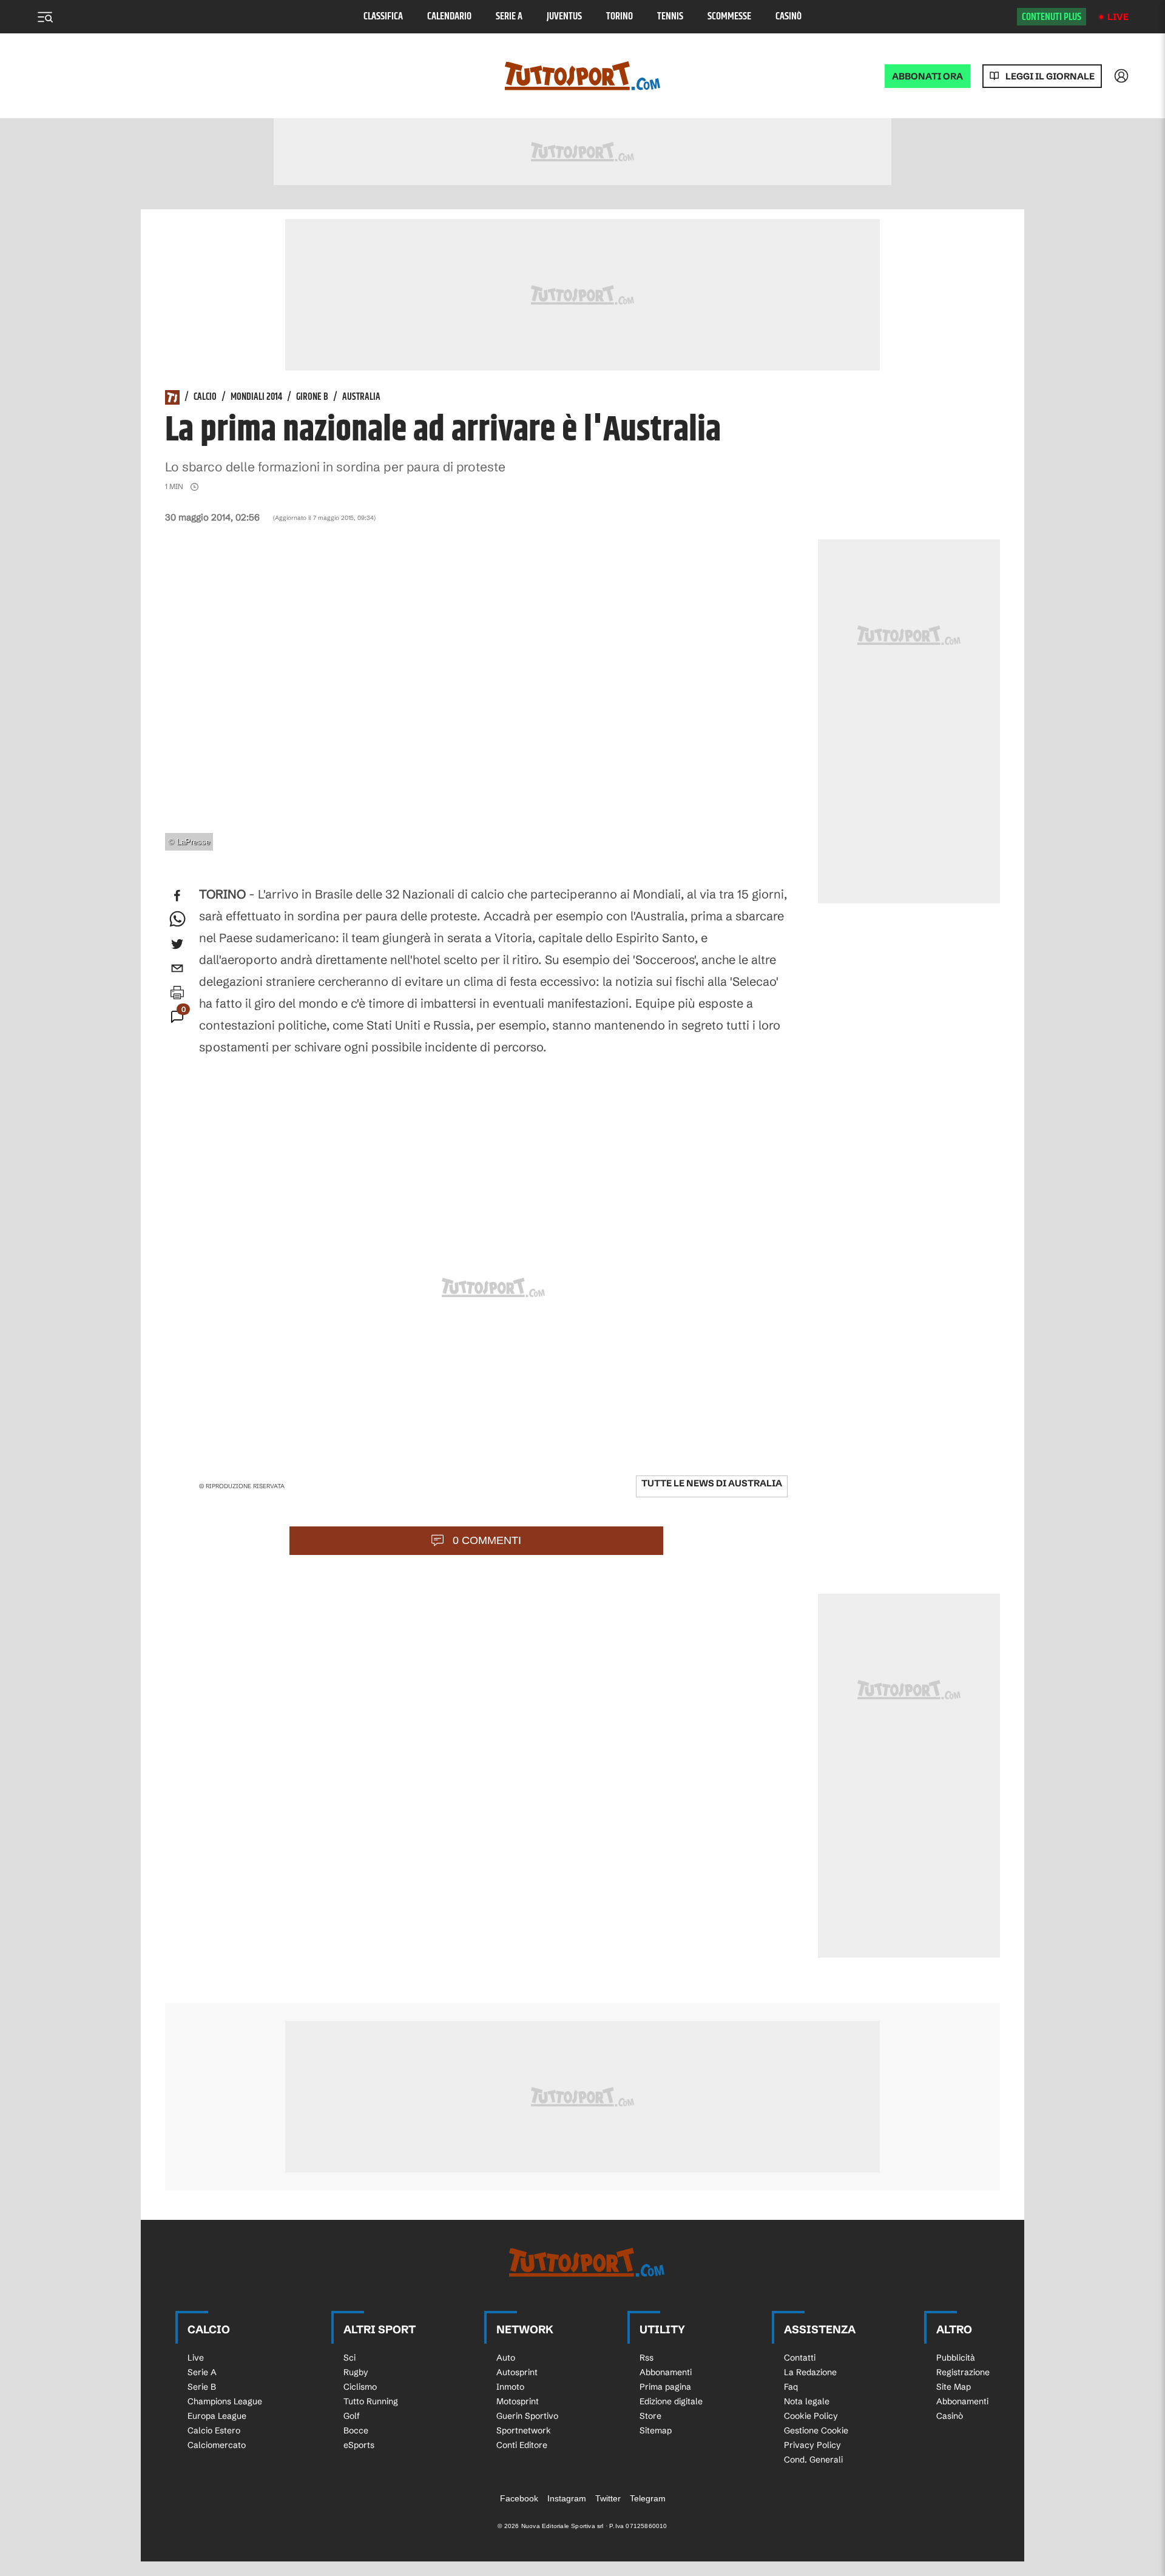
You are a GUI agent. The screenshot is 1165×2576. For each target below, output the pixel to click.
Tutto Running (371, 2401)
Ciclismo (360, 2387)
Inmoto (510, 2387)
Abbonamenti (666, 2372)
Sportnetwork (524, 2430)
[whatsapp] (177, 920)
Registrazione (963, 2372)
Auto (506, 2358)
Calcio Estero (214, 2430)
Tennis (670, 17)
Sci (349, 2358)
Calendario (449, 17)
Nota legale (807, 2401)
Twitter (608, 2498)
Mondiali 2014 (256, 397)
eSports (359, 2445)
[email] (177, 968)
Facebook (519, 2498)
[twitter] (177, 944)
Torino (620, 17)
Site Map (954, 2387)
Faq (791, 2387)
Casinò (788, 17)
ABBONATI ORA (927, 76)
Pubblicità (956, 2358)
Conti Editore (522, 2445)
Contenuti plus (1052, 17)
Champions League (225, 2401)
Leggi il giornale (1050, 76)
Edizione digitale (671, 2401)
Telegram (648, 2498)
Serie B (202, 2387)
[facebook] (177, 895)
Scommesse (729, 17)
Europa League (217, 2416)
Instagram (567, 2498)
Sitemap (656, 2430)
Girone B (312, 397)
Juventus (564, 17)
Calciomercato (217, 2445)
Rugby (356, 2372)
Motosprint (518, 2401)
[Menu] (45, 17)
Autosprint (517, 2372)
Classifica (383, 17)
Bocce (356, 2430)
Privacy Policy (812, 2445)
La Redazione (810, 2372)
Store (650, 2416)
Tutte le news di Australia (712, 1483)
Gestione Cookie (816, 2430)
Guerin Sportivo (527, 2416)
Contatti (800, 2358)
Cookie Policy (811, 2416)
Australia (361, 397)
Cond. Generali (813, 2460)
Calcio (205, 397)
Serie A (509, 17)
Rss (647, 2358)
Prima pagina (665, 2387)
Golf (352, 2416)
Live (1118, 17)
